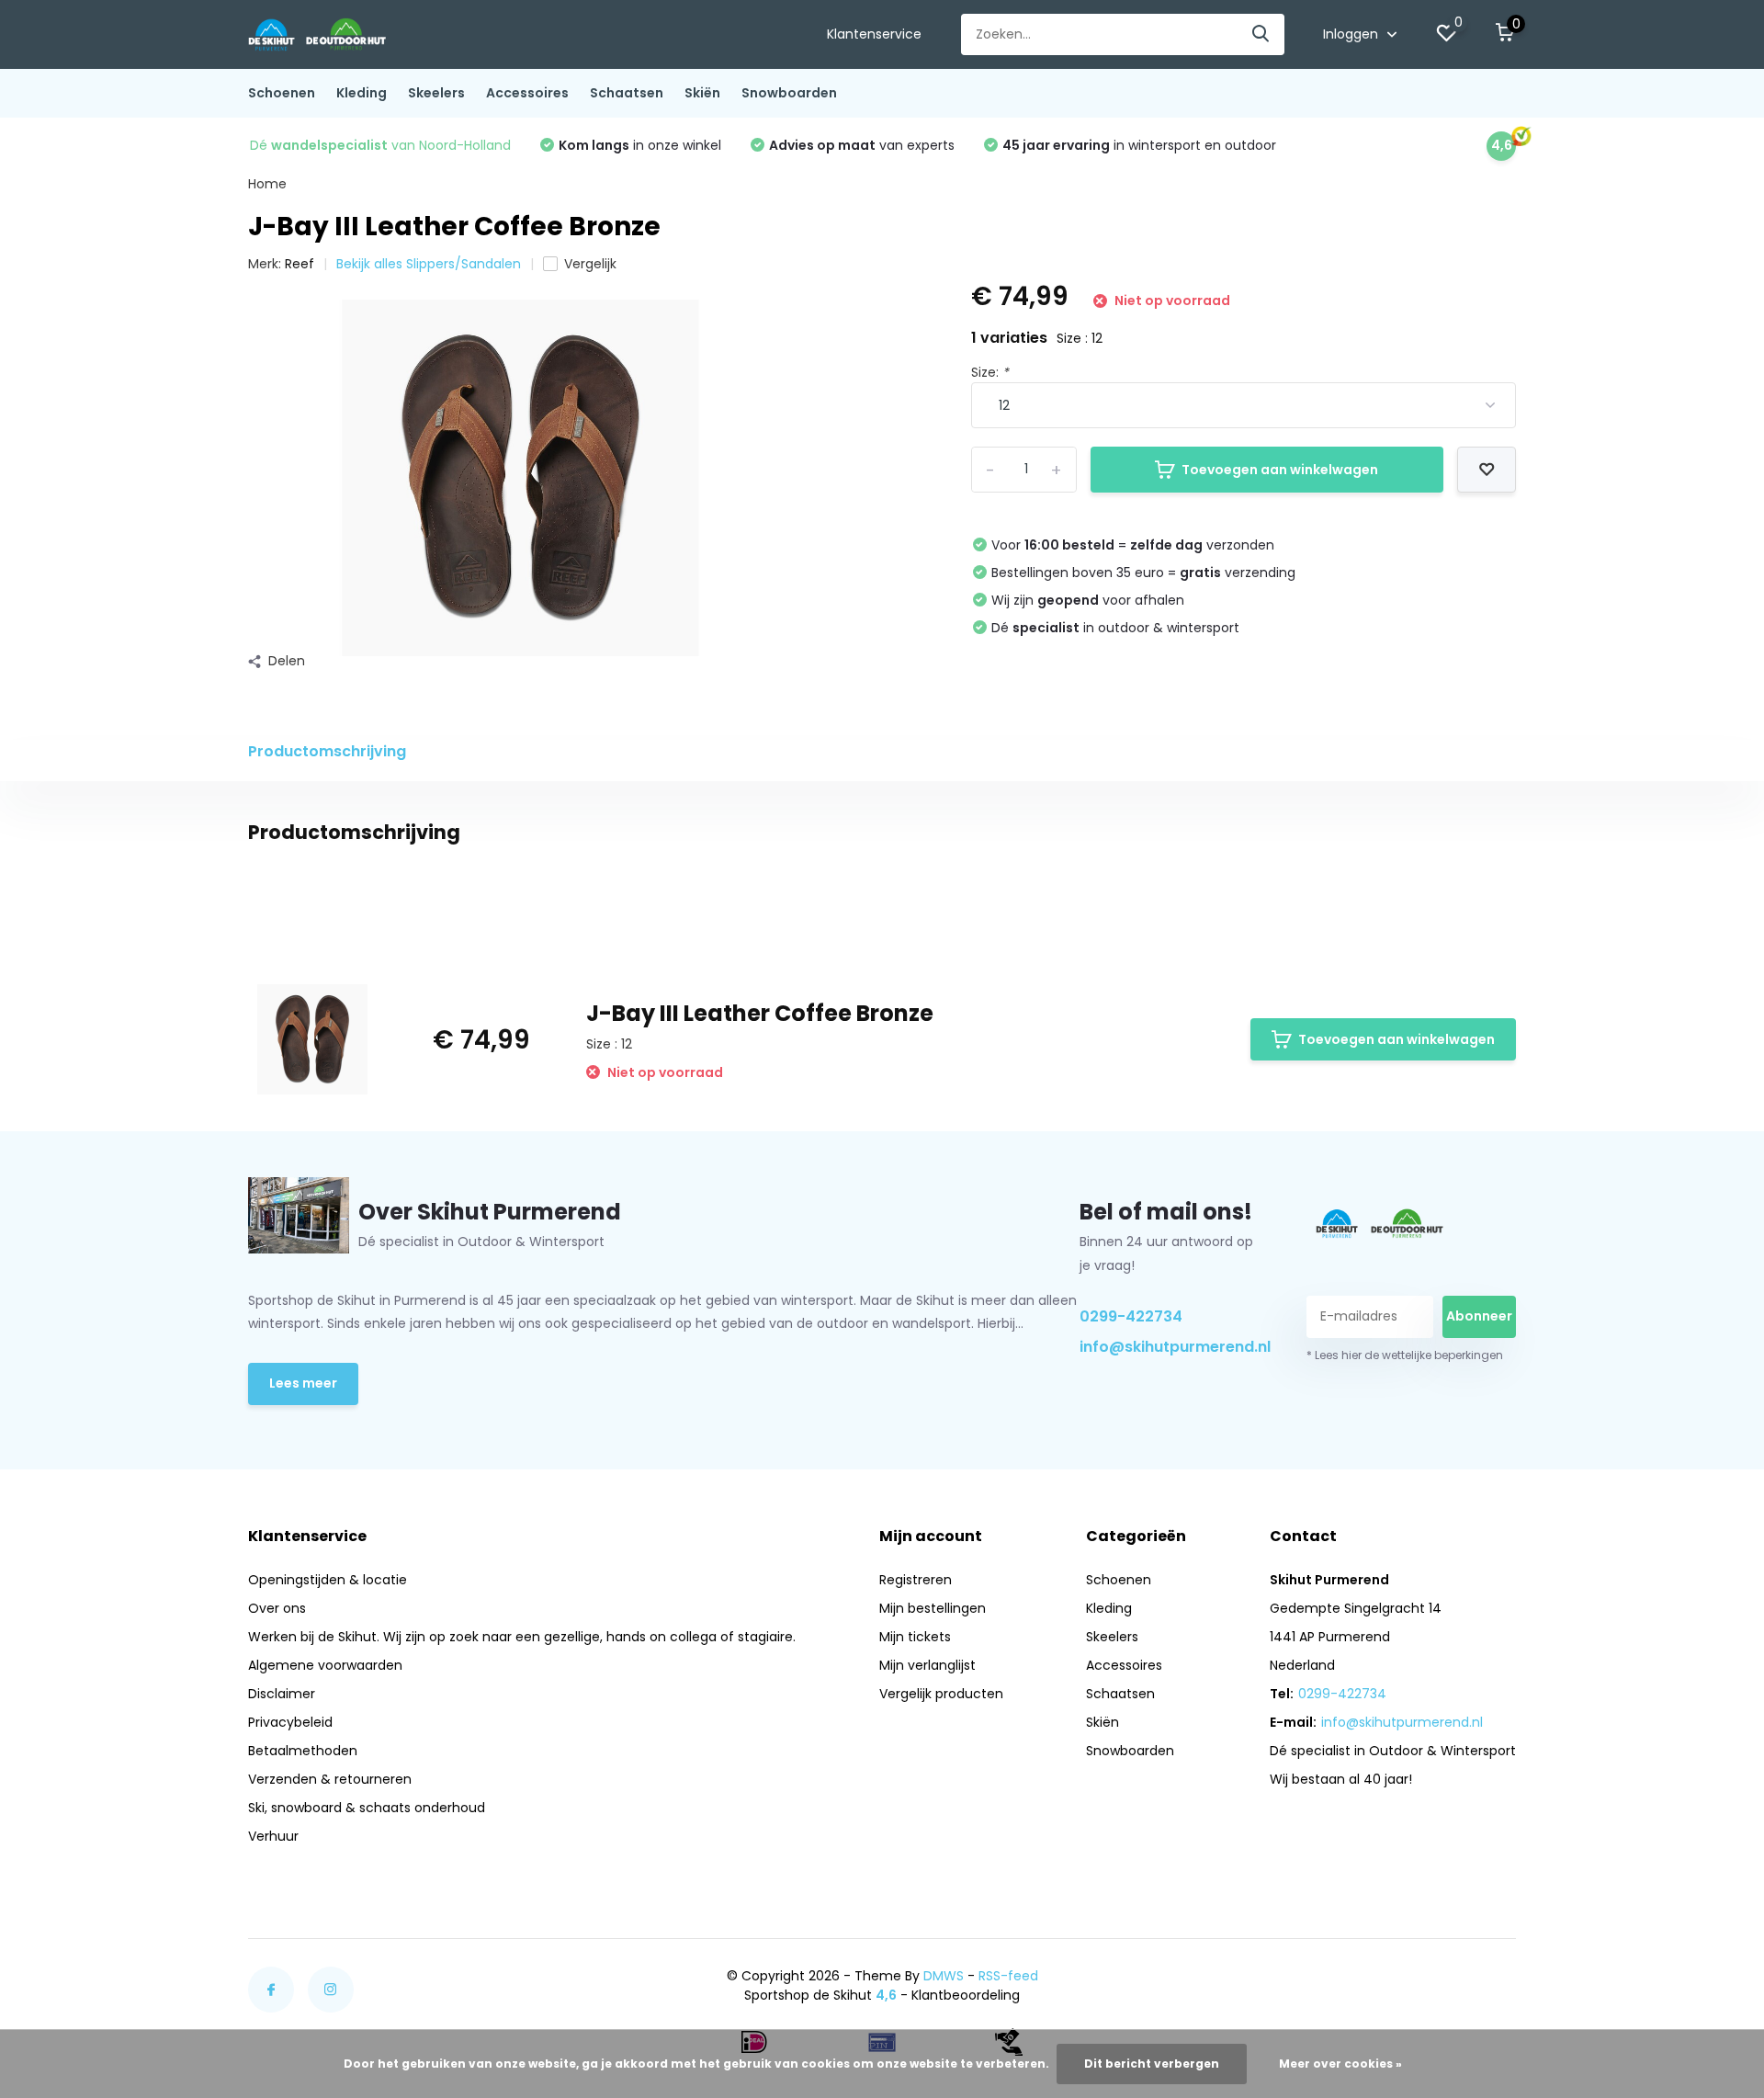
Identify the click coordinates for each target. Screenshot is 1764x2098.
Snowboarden (789, 93)
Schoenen (282, 93)
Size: (990, 372)
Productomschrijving (327, 751)
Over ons (277, 1608)
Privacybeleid (290, 1722)
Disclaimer (282, 1694)
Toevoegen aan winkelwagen (1280, 470)
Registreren (916, 1580)
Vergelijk (590, 264)
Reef (300, 264)
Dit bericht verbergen (1152, 2064)
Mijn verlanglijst (927, 1665)
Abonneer (1479, 1316)
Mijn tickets (915, 1637)
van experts (862, 145)
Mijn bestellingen (933, 1608)
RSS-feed (1008, 1976)
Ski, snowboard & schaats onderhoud (367, 1808)
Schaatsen (627, 93)
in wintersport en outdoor (1139, 145)
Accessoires (527, 93)
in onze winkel (640, 145)
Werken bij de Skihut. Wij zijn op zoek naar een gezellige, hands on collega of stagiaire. (522, 1637)
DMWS (944, 1976)
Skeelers (436, 93)
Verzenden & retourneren (330, 1779)
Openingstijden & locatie (328, 1580)
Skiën (702, 93)
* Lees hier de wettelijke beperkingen (1405, 1355)
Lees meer (303, 1383)
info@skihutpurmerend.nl (1171, 1347)
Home (267, 184)
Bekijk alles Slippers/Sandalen (429, 264)
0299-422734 (1131, 1316)
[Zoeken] (1261, 34)
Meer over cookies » (1340, 2064)
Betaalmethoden (303, 1751)
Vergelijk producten (941, 1694)
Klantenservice (874, 34)
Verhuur (273, 1836)
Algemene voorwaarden (325, 1665)
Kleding (362, 93)
